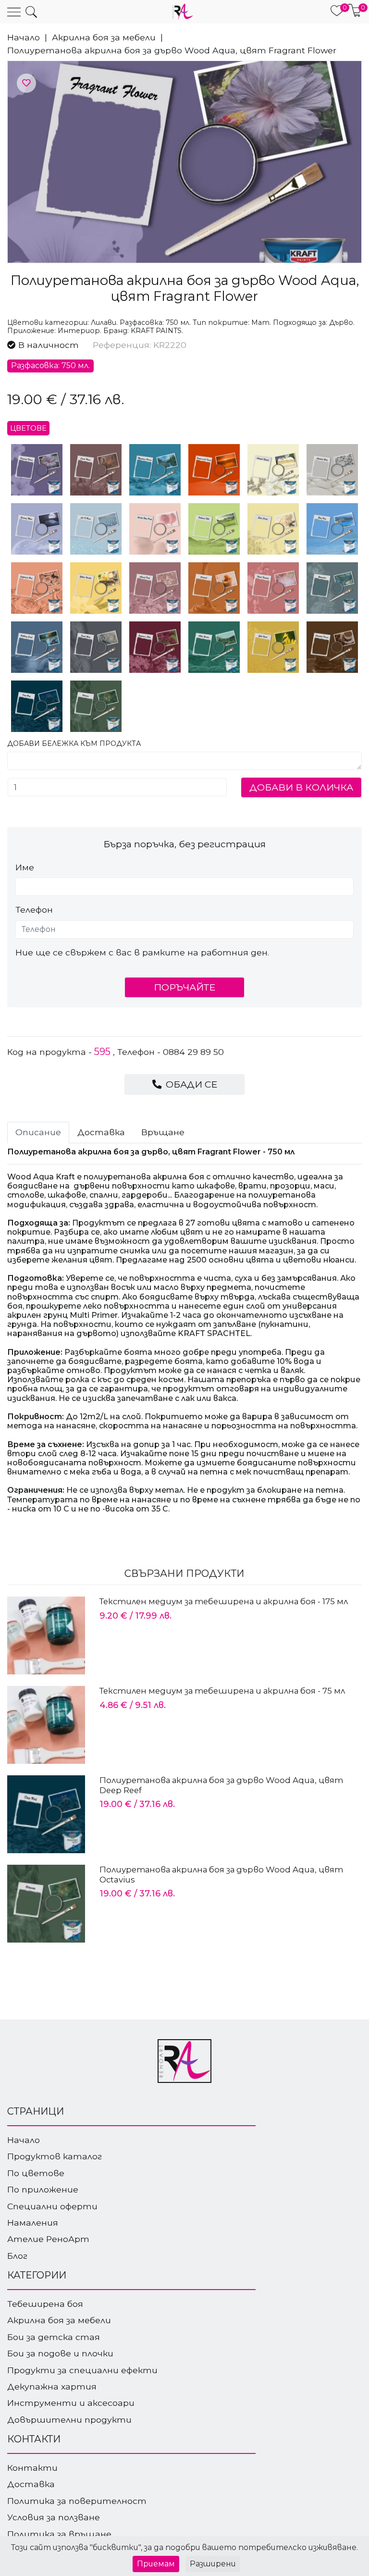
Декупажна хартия (52, 2386)
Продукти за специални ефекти (82, 2370)
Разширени (213, 2564)
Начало (24, 37)
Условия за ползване (54, 2517)
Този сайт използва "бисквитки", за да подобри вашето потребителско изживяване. (184, 2547)
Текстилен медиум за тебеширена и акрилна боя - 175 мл (224, 1601)
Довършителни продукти (69, 2420)
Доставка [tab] (101, 1132)
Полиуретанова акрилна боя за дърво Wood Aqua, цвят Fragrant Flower (172, 50)
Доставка (31, 2484)
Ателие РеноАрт (48, 2239)
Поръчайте (184, 987)
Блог (17, 2256)
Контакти (32, 2468)
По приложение (43, 2189)
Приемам (156, 2564)
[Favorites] (26, 83)
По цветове (36, 2173)
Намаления (33, 2223)
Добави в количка (301, 787)
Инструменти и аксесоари (71, 2403)
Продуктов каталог (55, 2156)
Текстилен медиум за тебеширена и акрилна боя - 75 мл (222, 1691)
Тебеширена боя (45, 2304)
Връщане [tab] (163, 1132)
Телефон (34, 910)
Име (25, 867)
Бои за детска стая (54, 2337)
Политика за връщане (59, 2534)
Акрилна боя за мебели (104, 37)
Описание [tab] (38, 1132)
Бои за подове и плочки (60, 2353)
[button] (31, 12)
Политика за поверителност (77, 2501)
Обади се (190, 1084)
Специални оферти (52, 2206)
